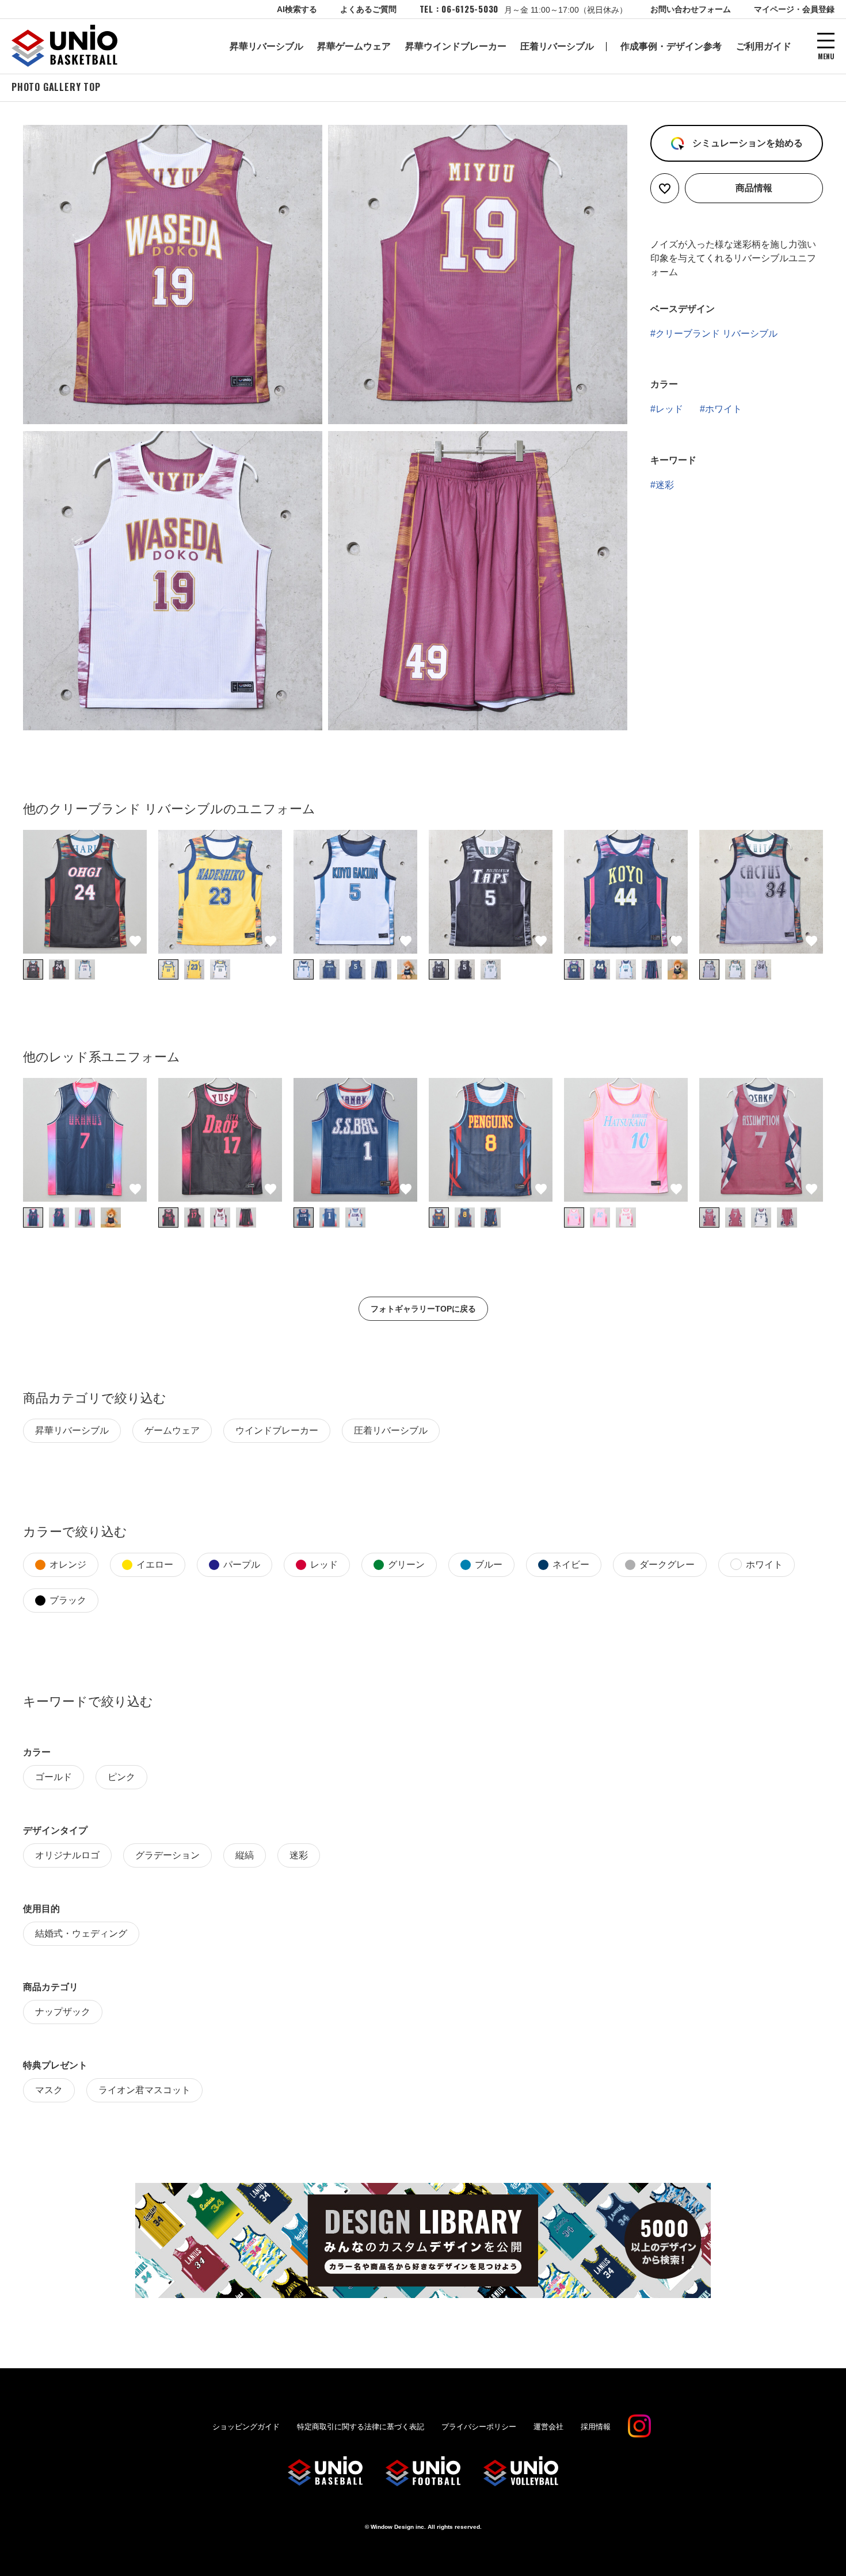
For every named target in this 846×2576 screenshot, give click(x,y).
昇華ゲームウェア (354, 46)
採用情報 (596, 2427)
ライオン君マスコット (144, 2090)
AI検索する (297, 9)
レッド (669, 409)
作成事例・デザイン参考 (671, 46)
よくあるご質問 (368, 9)
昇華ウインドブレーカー (456, 46)
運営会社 (548, 2427)
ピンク (121, 1777)
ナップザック (63, 2012)
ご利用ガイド (764, 46)
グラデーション (167, 1855)
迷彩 (665, 485)
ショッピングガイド (246, 2427)
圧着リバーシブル (557, 46)
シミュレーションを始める (746, 143)
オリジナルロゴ (67, 1855)
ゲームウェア (172, 1430)
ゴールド (54, 1777)
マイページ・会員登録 (794, 9)
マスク (49, 2090)
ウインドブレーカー (277, 1430)
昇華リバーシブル (266, 46)
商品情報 (754, 188)
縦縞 (245, 1855)
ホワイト (723, 409)
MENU (826, 56)
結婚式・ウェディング (81, 1933)
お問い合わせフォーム (691, 9)
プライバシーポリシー (479, 2427)
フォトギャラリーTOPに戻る (423, 1309)
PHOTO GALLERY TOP (56, 87)
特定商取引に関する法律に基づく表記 (361, 2427)
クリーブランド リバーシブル (717, 334)
